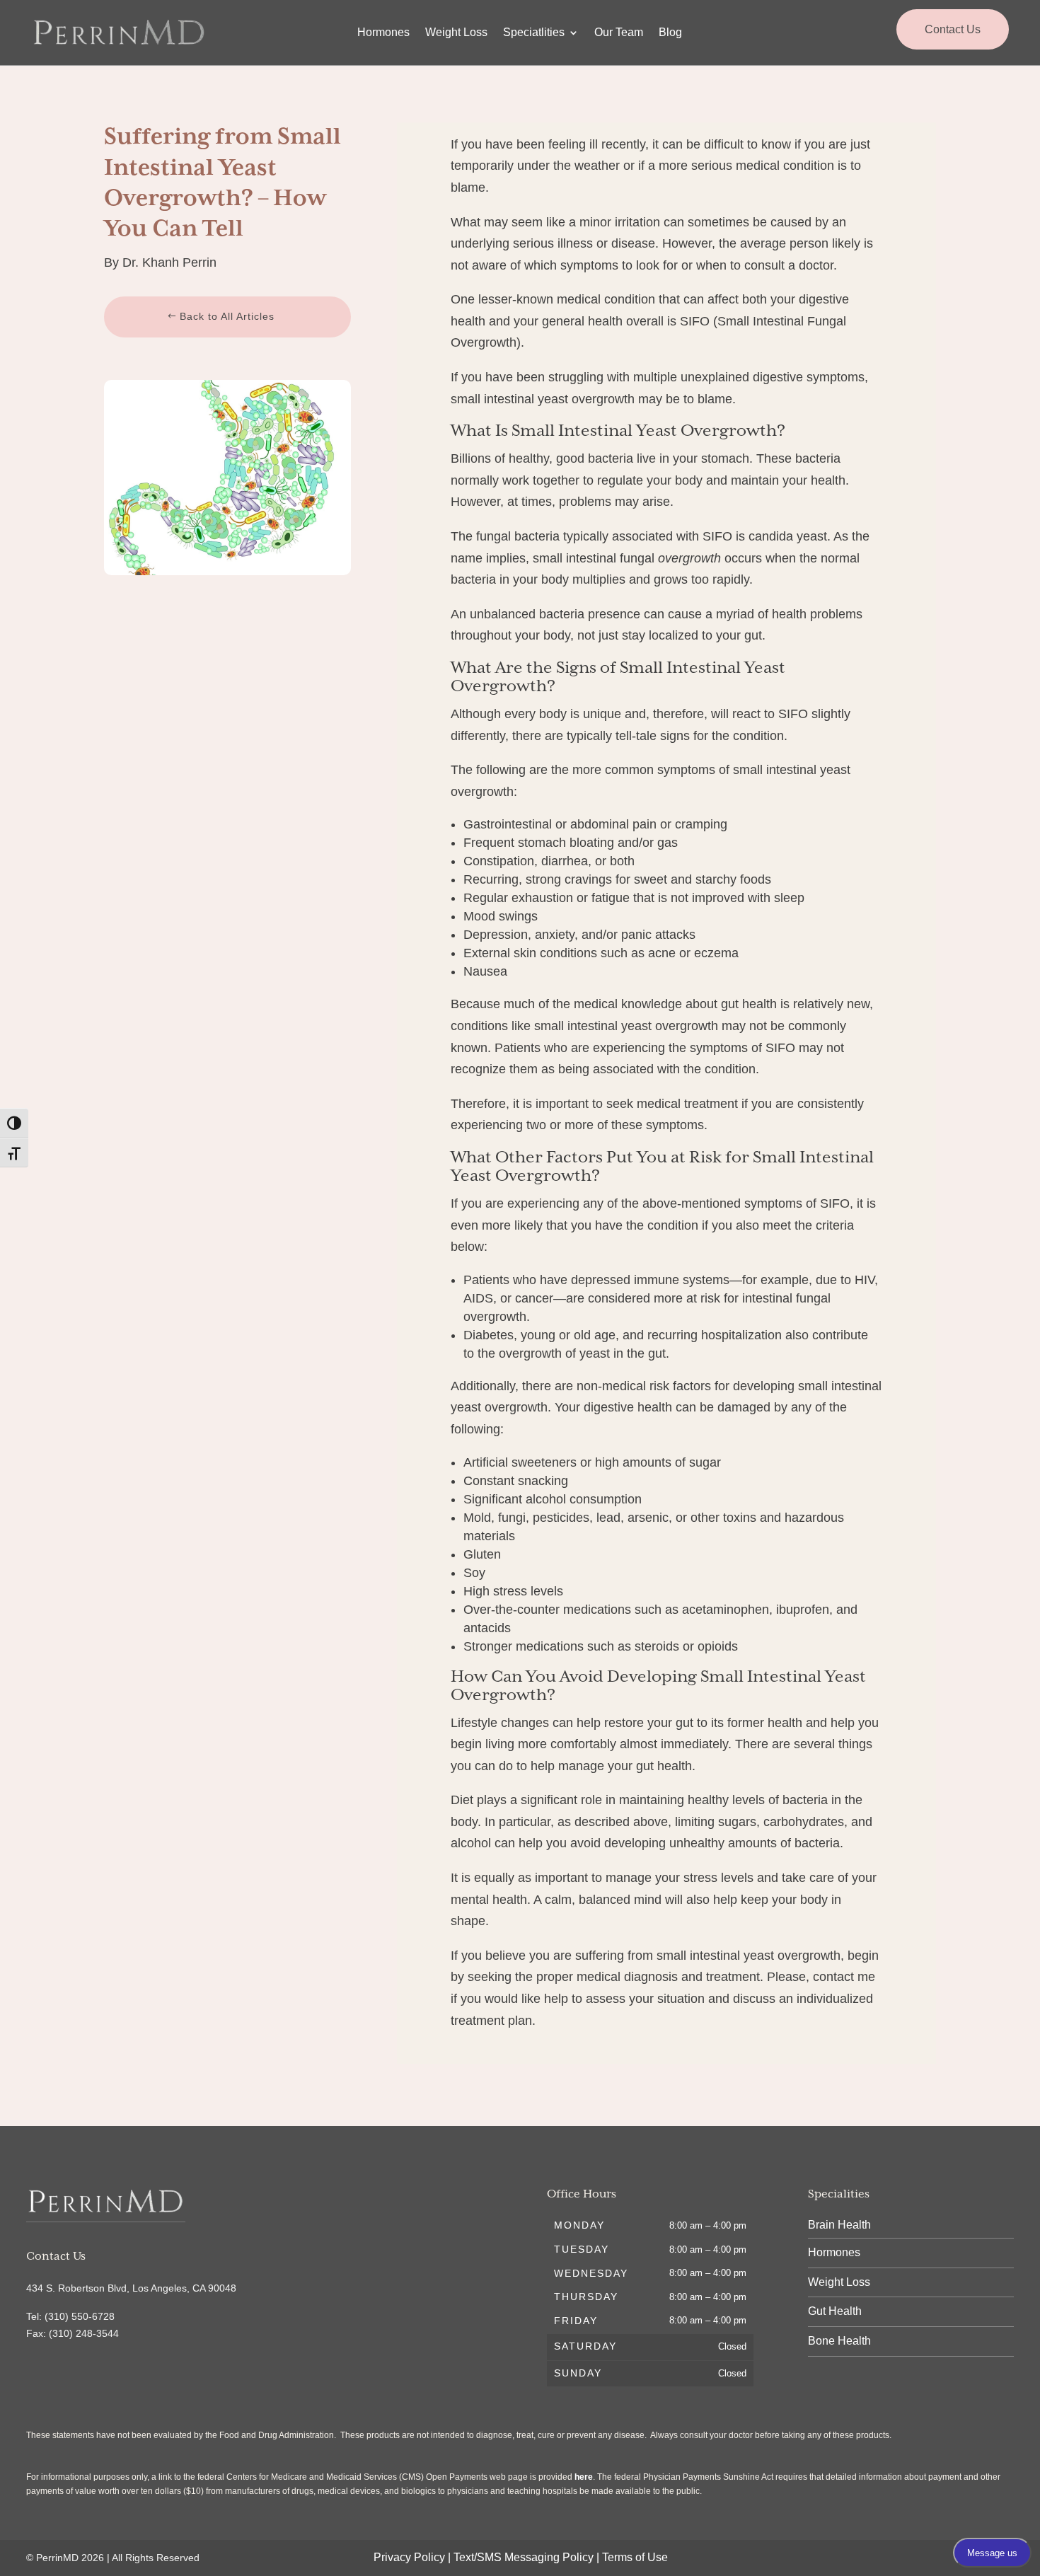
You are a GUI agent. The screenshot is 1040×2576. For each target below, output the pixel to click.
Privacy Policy (409, 2557)
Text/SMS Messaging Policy (524, 2557)
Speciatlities (534, 33)
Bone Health (839, 2341)
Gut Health (835, 2311)
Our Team (619, 33)
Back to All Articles (227, 316)
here (584, 2477)
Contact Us (953, 29)
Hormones (383, 33)
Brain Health (839, 2225)
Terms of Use (635, 2557)
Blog (670, 33)
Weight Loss (456, 33)
